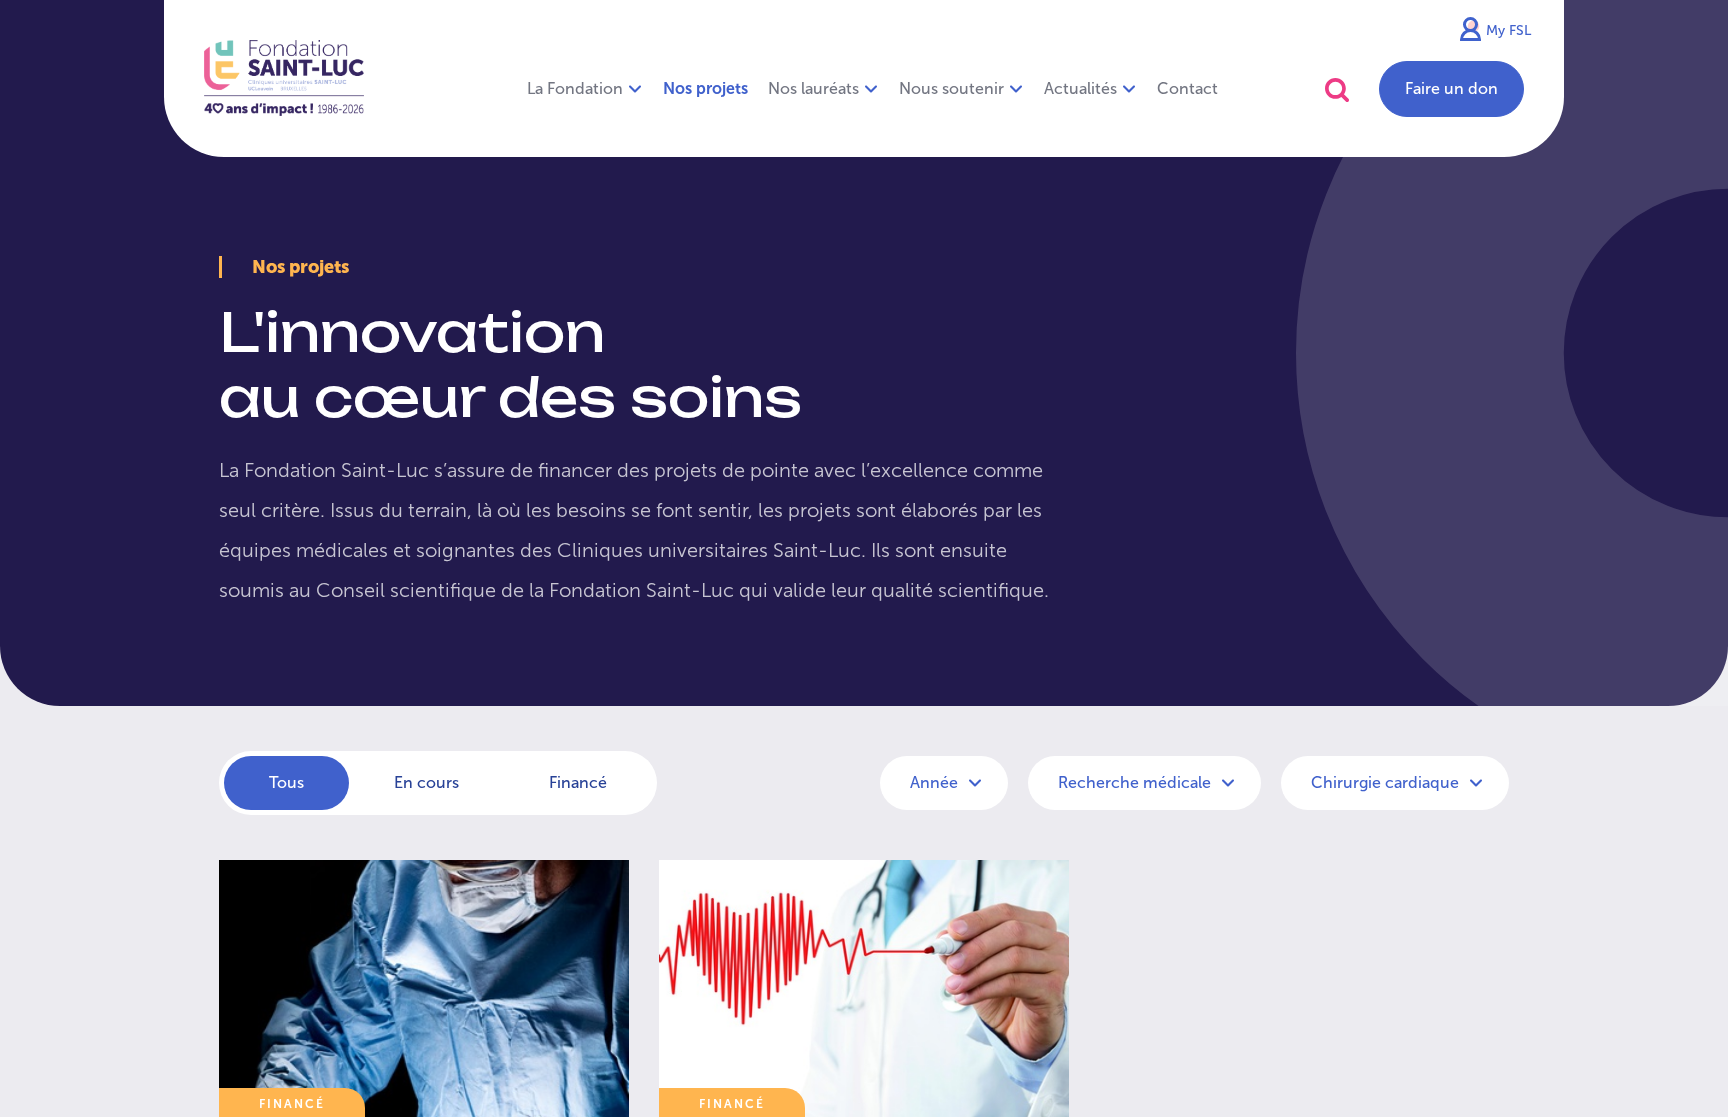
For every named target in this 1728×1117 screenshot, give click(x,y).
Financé (578, 782)
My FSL (1508, 30)
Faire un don (1451, 88)
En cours (426, 782)
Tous (286, 782)
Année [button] (936, 782)
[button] (1337, 89)
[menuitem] (705, 89)
